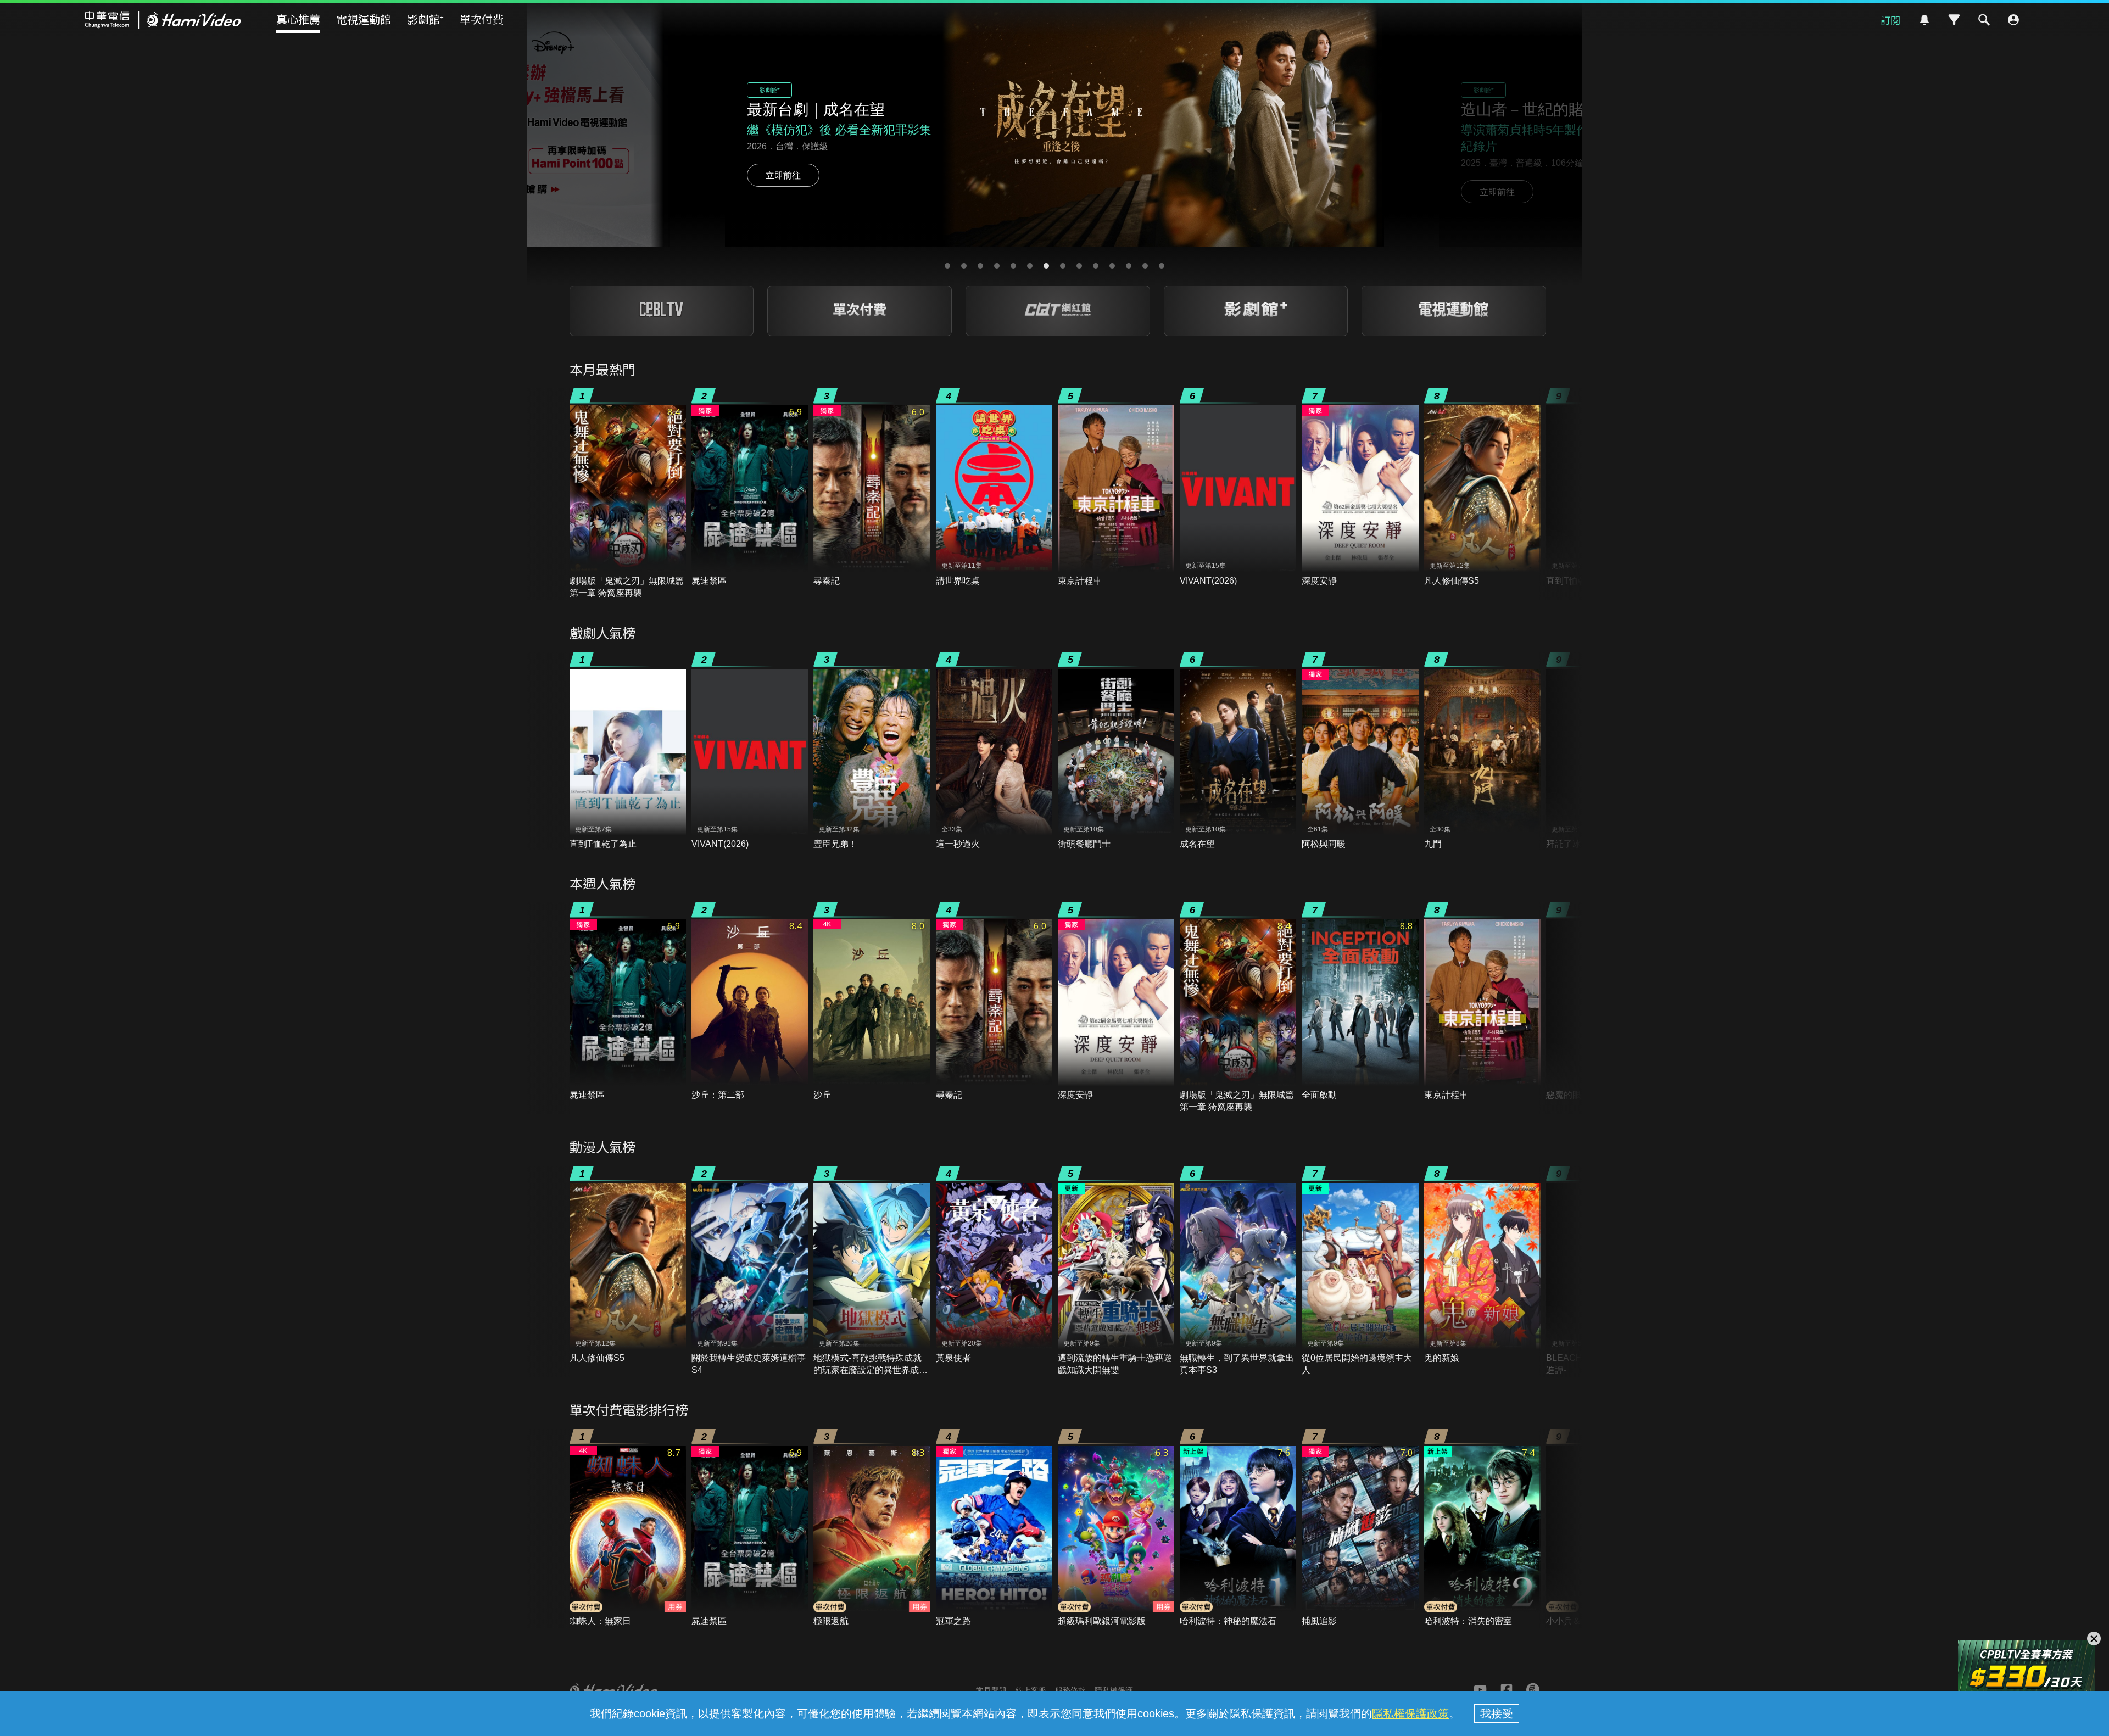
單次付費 (482, 19)
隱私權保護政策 (1410, 1713)
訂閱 (1890, 20)
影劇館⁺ (425, 19)
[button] (947, 266)
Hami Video (163, 20)
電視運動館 (364, 19)
